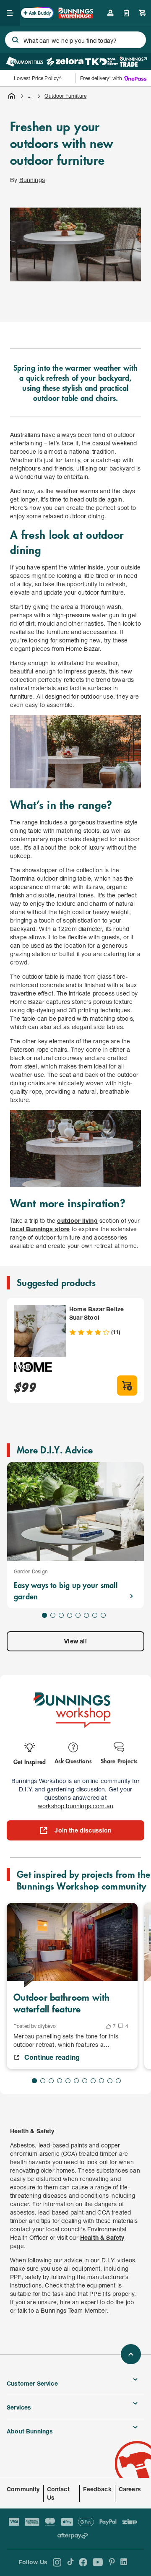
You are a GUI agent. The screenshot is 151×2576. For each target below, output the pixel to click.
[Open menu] (10, 13)
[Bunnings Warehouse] (75, 16)
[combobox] (75, 40)
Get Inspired (30, 1761)
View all (75, 1641)
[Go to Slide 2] (53, 1615)
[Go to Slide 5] (78, 1615)
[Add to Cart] (127, 1385)
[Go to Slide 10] (110, 2081)
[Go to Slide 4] (70, 1615)
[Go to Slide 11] (118, 2081)
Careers (130, 2489)
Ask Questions (73, 1761)
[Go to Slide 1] (44, 1615)
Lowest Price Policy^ (38, 78)
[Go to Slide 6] (86, 1615)
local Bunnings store (40, 1229)
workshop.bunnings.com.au (75, 1806)
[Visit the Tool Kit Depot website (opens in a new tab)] (101, 62)
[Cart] (143, 13)
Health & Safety (102, 2237)
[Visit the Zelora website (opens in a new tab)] (65, 62)
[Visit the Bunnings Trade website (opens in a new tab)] (133, 62)
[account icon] (110, 13)
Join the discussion (83, 1830)
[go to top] (131, 2354)
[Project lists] (126, 13)
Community (23, 2489)
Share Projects (119, 1761)
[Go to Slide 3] (61, 1615)
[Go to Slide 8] (103, 1615)
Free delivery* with (101, 78)
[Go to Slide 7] (95, 1615)
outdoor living (77, 1220)
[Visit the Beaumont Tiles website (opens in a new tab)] (25, 62)
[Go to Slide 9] (102, 2081)
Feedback (97, 2489)
